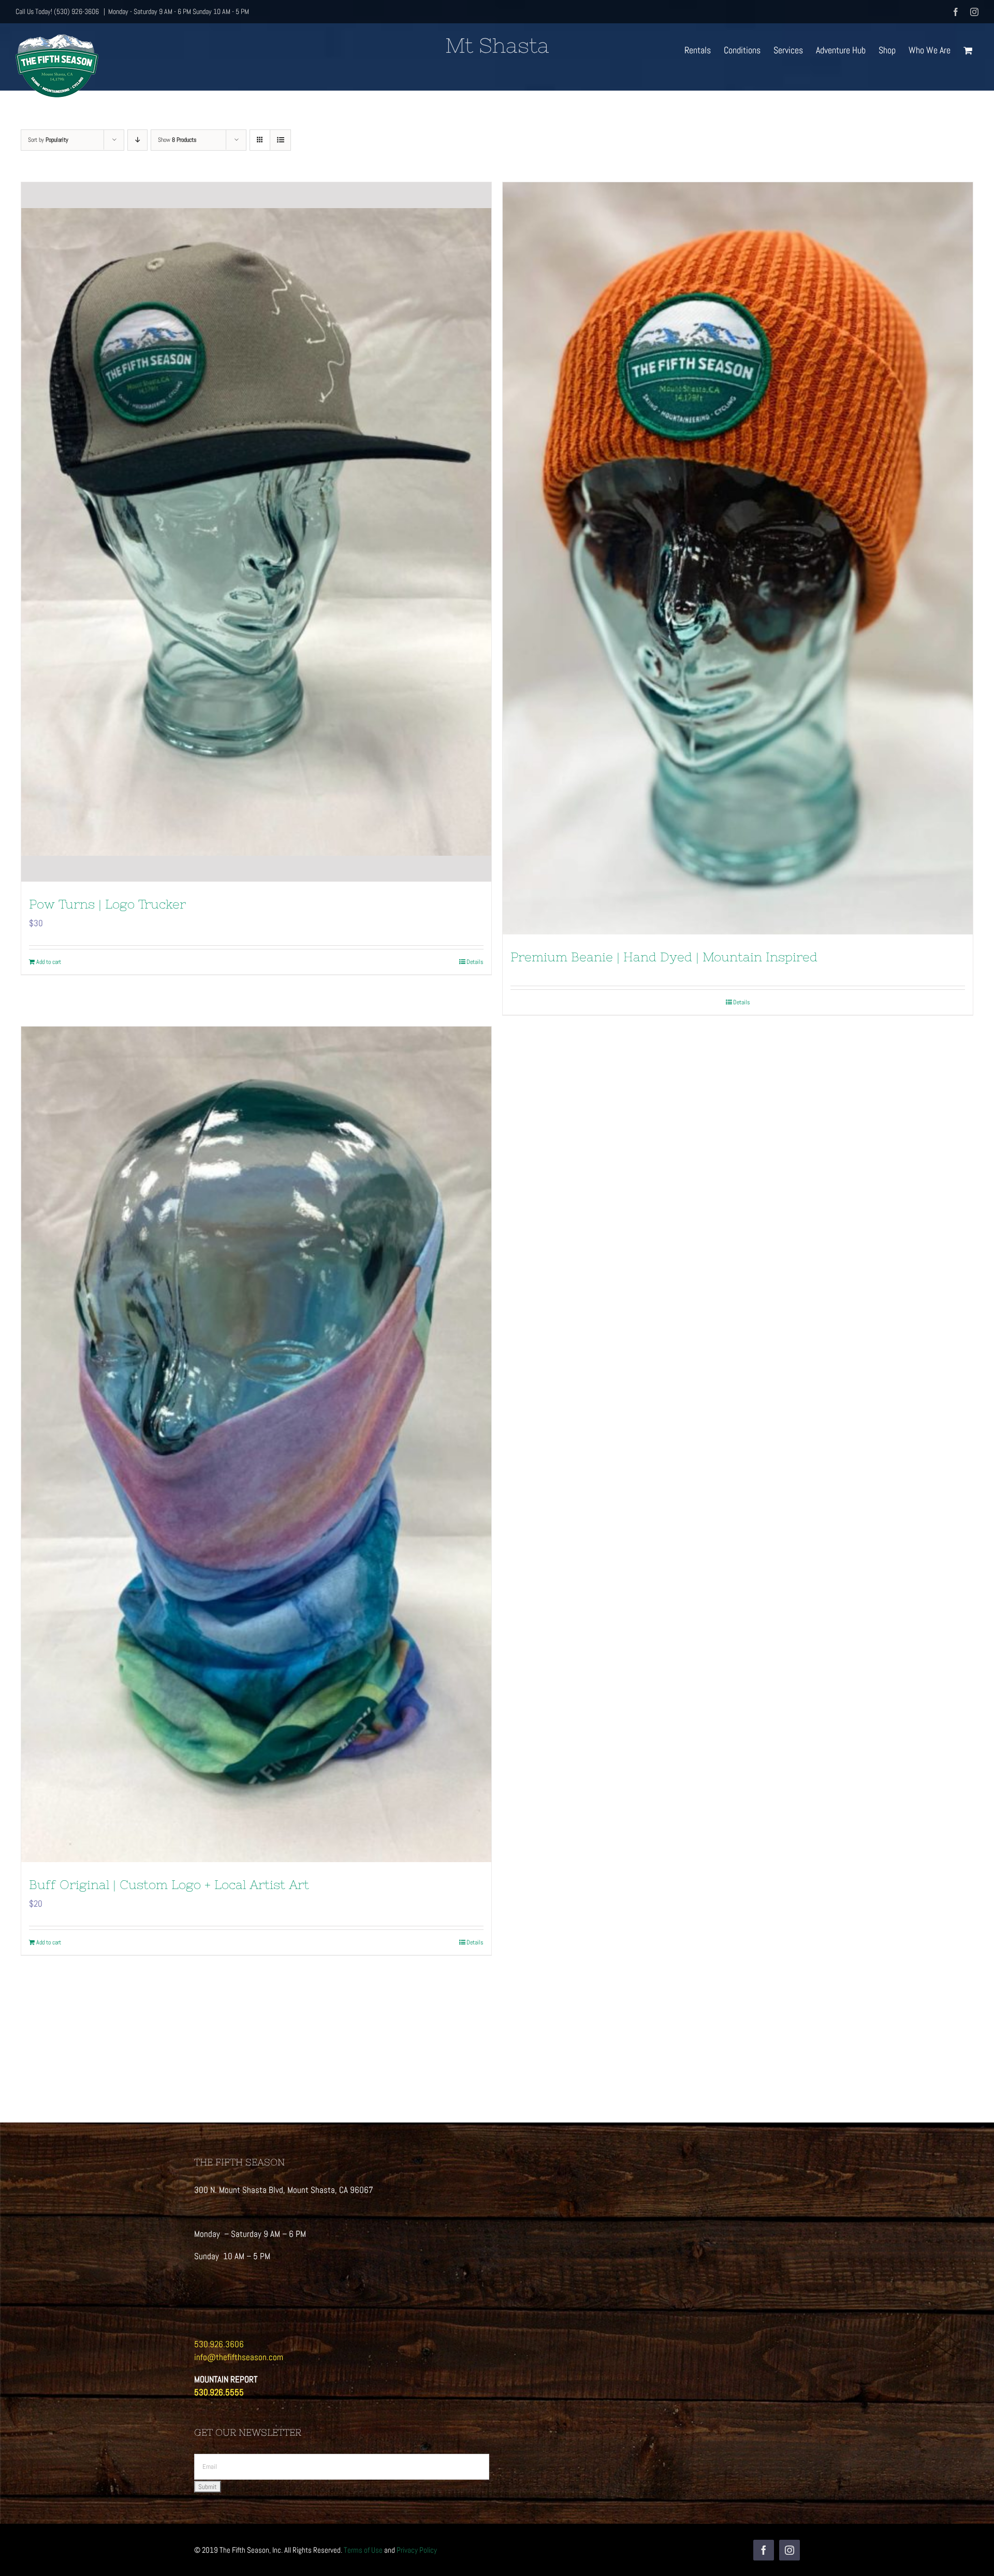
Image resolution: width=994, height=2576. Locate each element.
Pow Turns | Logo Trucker (107, 904)
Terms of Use (363, 2550)
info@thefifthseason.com (239, 2357)
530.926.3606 (219, 2344)
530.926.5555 (219, 2392)
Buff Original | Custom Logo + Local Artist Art (169, 1885)
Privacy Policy (417, 2550)
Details (475, 962)
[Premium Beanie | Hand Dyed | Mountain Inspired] (738, 558)
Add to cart (49, 962)
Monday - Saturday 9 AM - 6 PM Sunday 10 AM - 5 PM (179, 11)
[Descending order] (137, 140)
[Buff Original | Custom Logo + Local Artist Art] (256, 1444)
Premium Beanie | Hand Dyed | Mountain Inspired (664, 957)
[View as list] (280, 140)
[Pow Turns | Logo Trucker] (256, 532)
